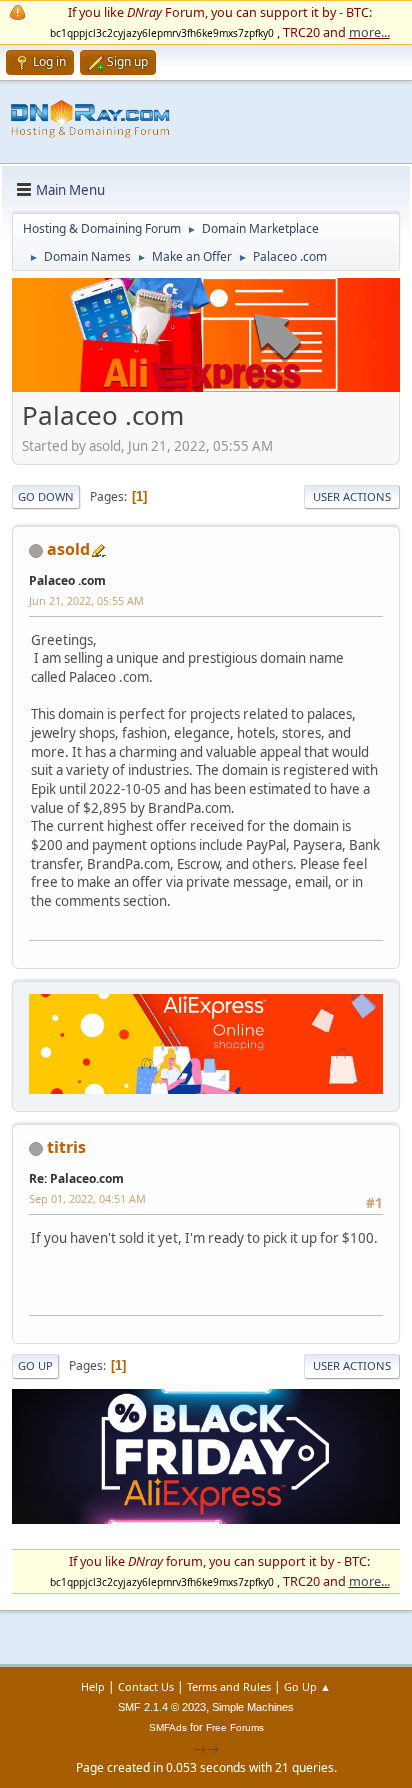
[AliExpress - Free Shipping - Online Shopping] (206, 387)
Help (93, 1686)
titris (66, 1147)
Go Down (46, 496)
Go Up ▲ (307, 1686)
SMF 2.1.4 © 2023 (162, 1707)
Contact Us (146, 1686)
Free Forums (235, 1727)
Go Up (35, 1365)
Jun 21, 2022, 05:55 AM (86, 600)
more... (369, 32)
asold (68, 549)
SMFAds (168, 1727)
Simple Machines (253, 1707)
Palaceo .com (67, 580)
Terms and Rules (229, 1686)
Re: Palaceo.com (76, 1178)
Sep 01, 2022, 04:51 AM (87, 1198)
